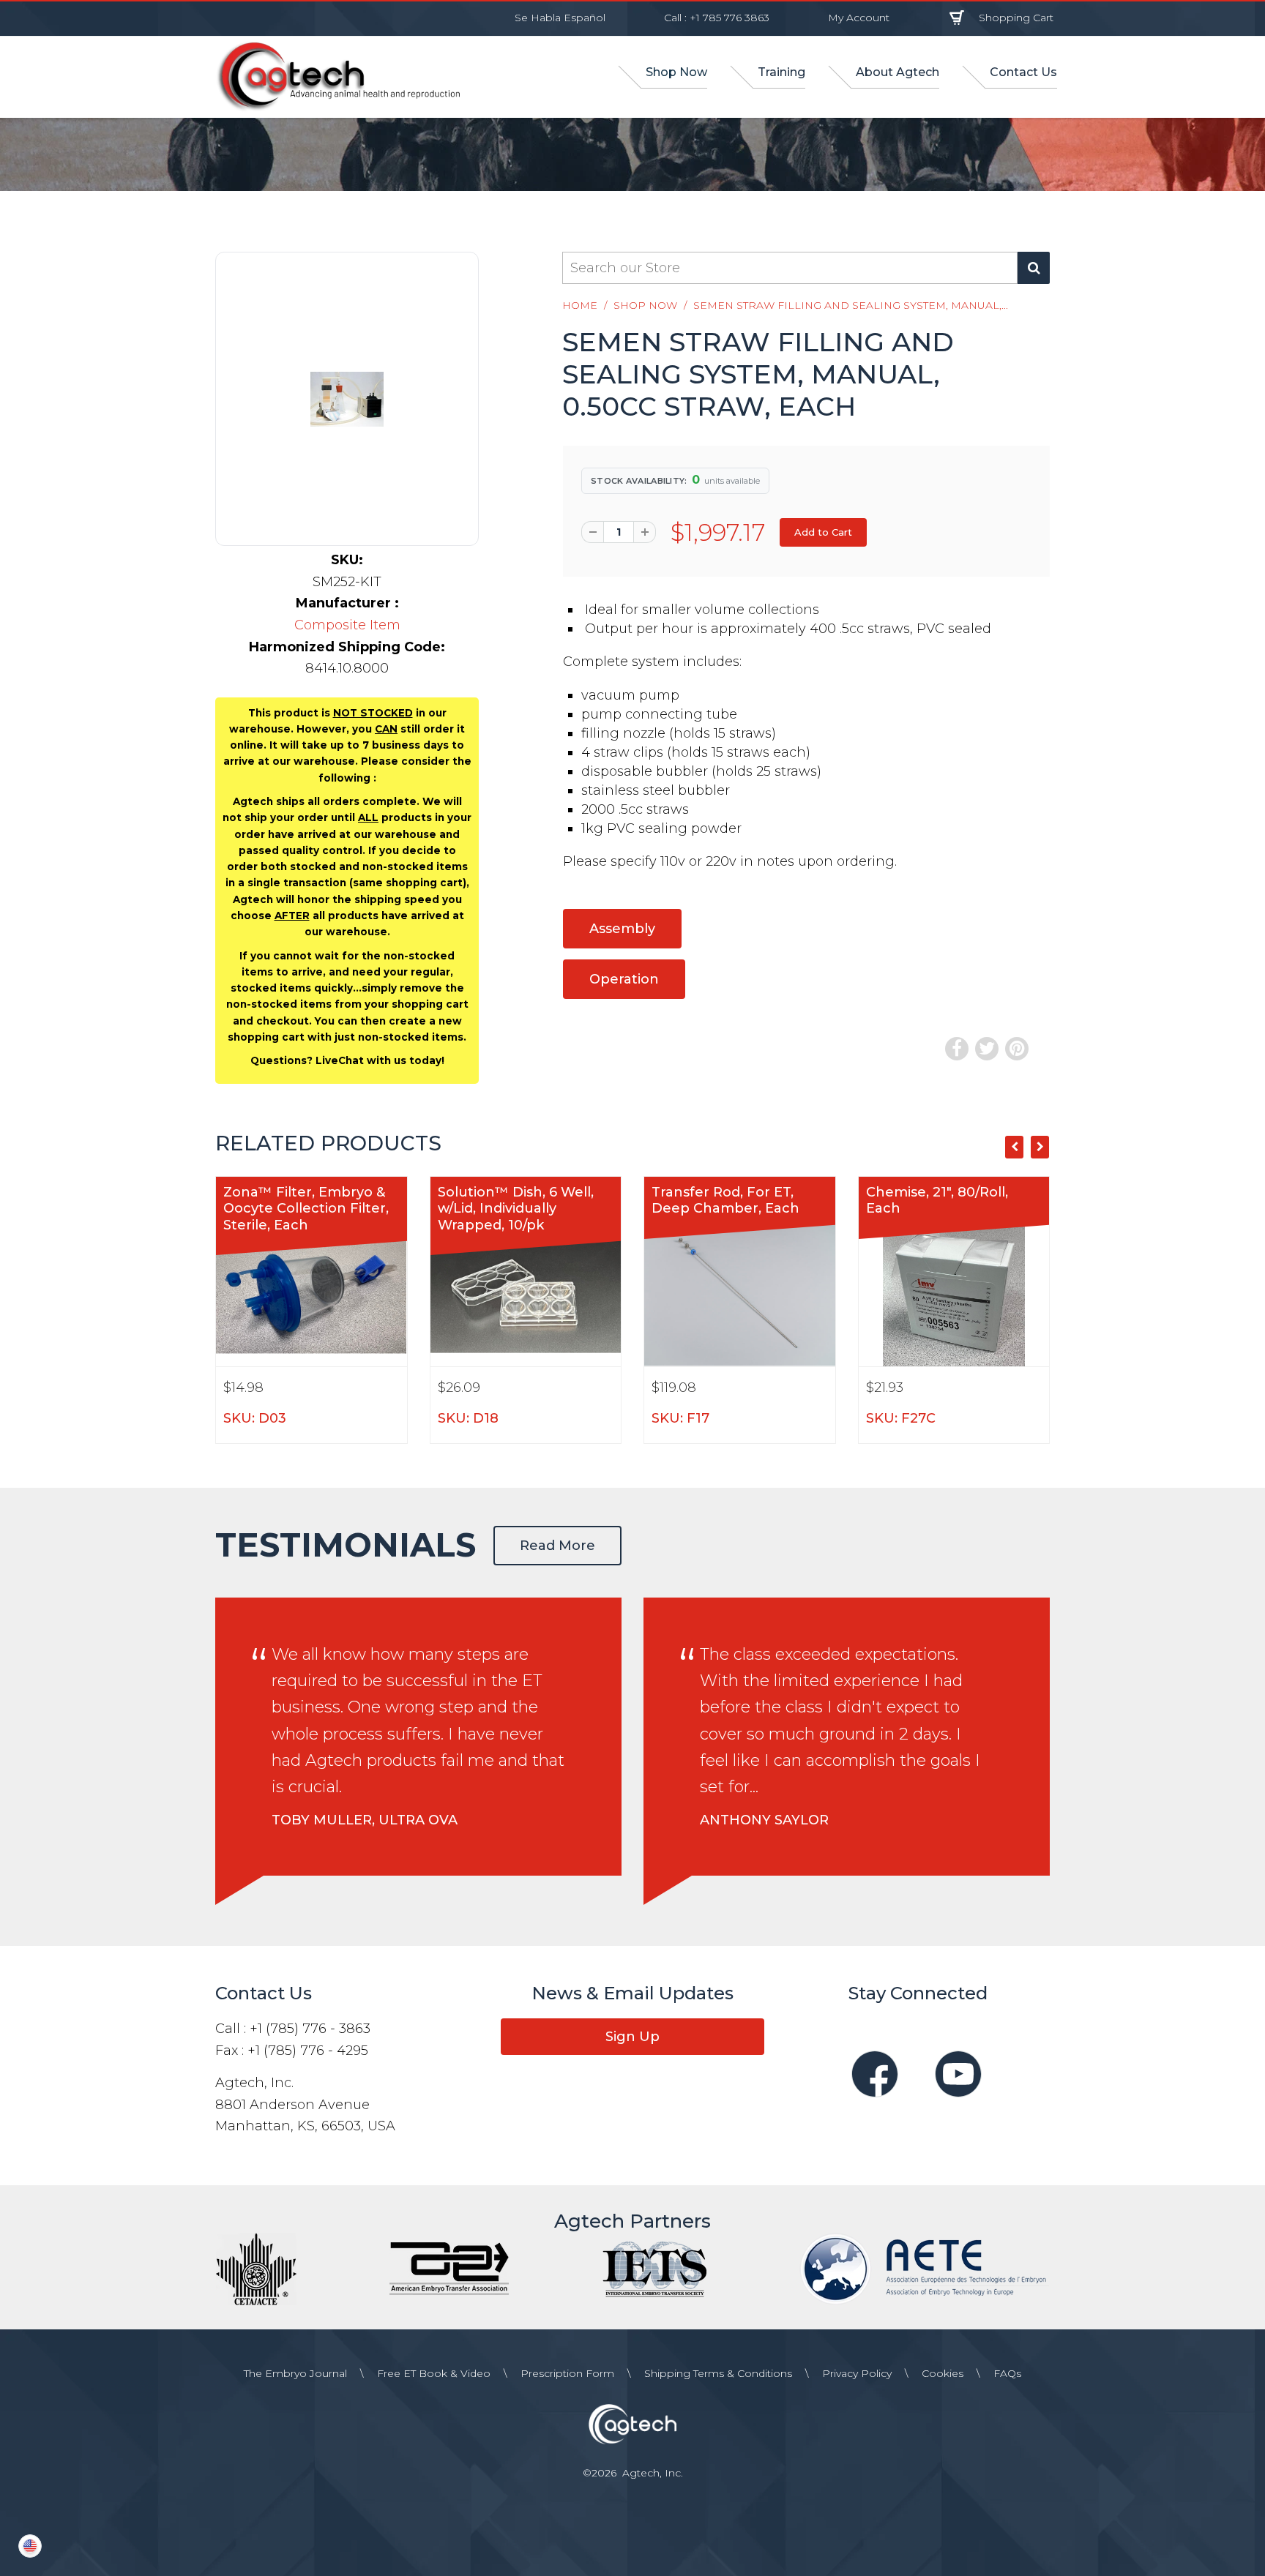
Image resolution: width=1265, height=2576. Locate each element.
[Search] (1034, 268)
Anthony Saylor (764, 1820)
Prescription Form (567, 2373)
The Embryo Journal (295, 2373)
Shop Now (645, 305)
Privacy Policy (857, 2373)
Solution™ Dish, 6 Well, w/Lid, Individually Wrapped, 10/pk (516, 1209)
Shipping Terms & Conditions (718, 2373)
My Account (859, 18)
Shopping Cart (1016, 18)
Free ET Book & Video (434, 2373)
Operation (624, 979)
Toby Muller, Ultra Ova (365, 1820)
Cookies (943, 2373)
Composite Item (347, 625)
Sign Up (632, 2037)
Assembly (622, 929)
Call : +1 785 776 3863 (717, 18)
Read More (557, 1546)
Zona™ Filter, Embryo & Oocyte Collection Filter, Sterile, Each (306, 1209)
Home (580, 305)
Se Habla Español (560, 18)
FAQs (1007, 2373)
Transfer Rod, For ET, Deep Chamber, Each (725, 1201)
